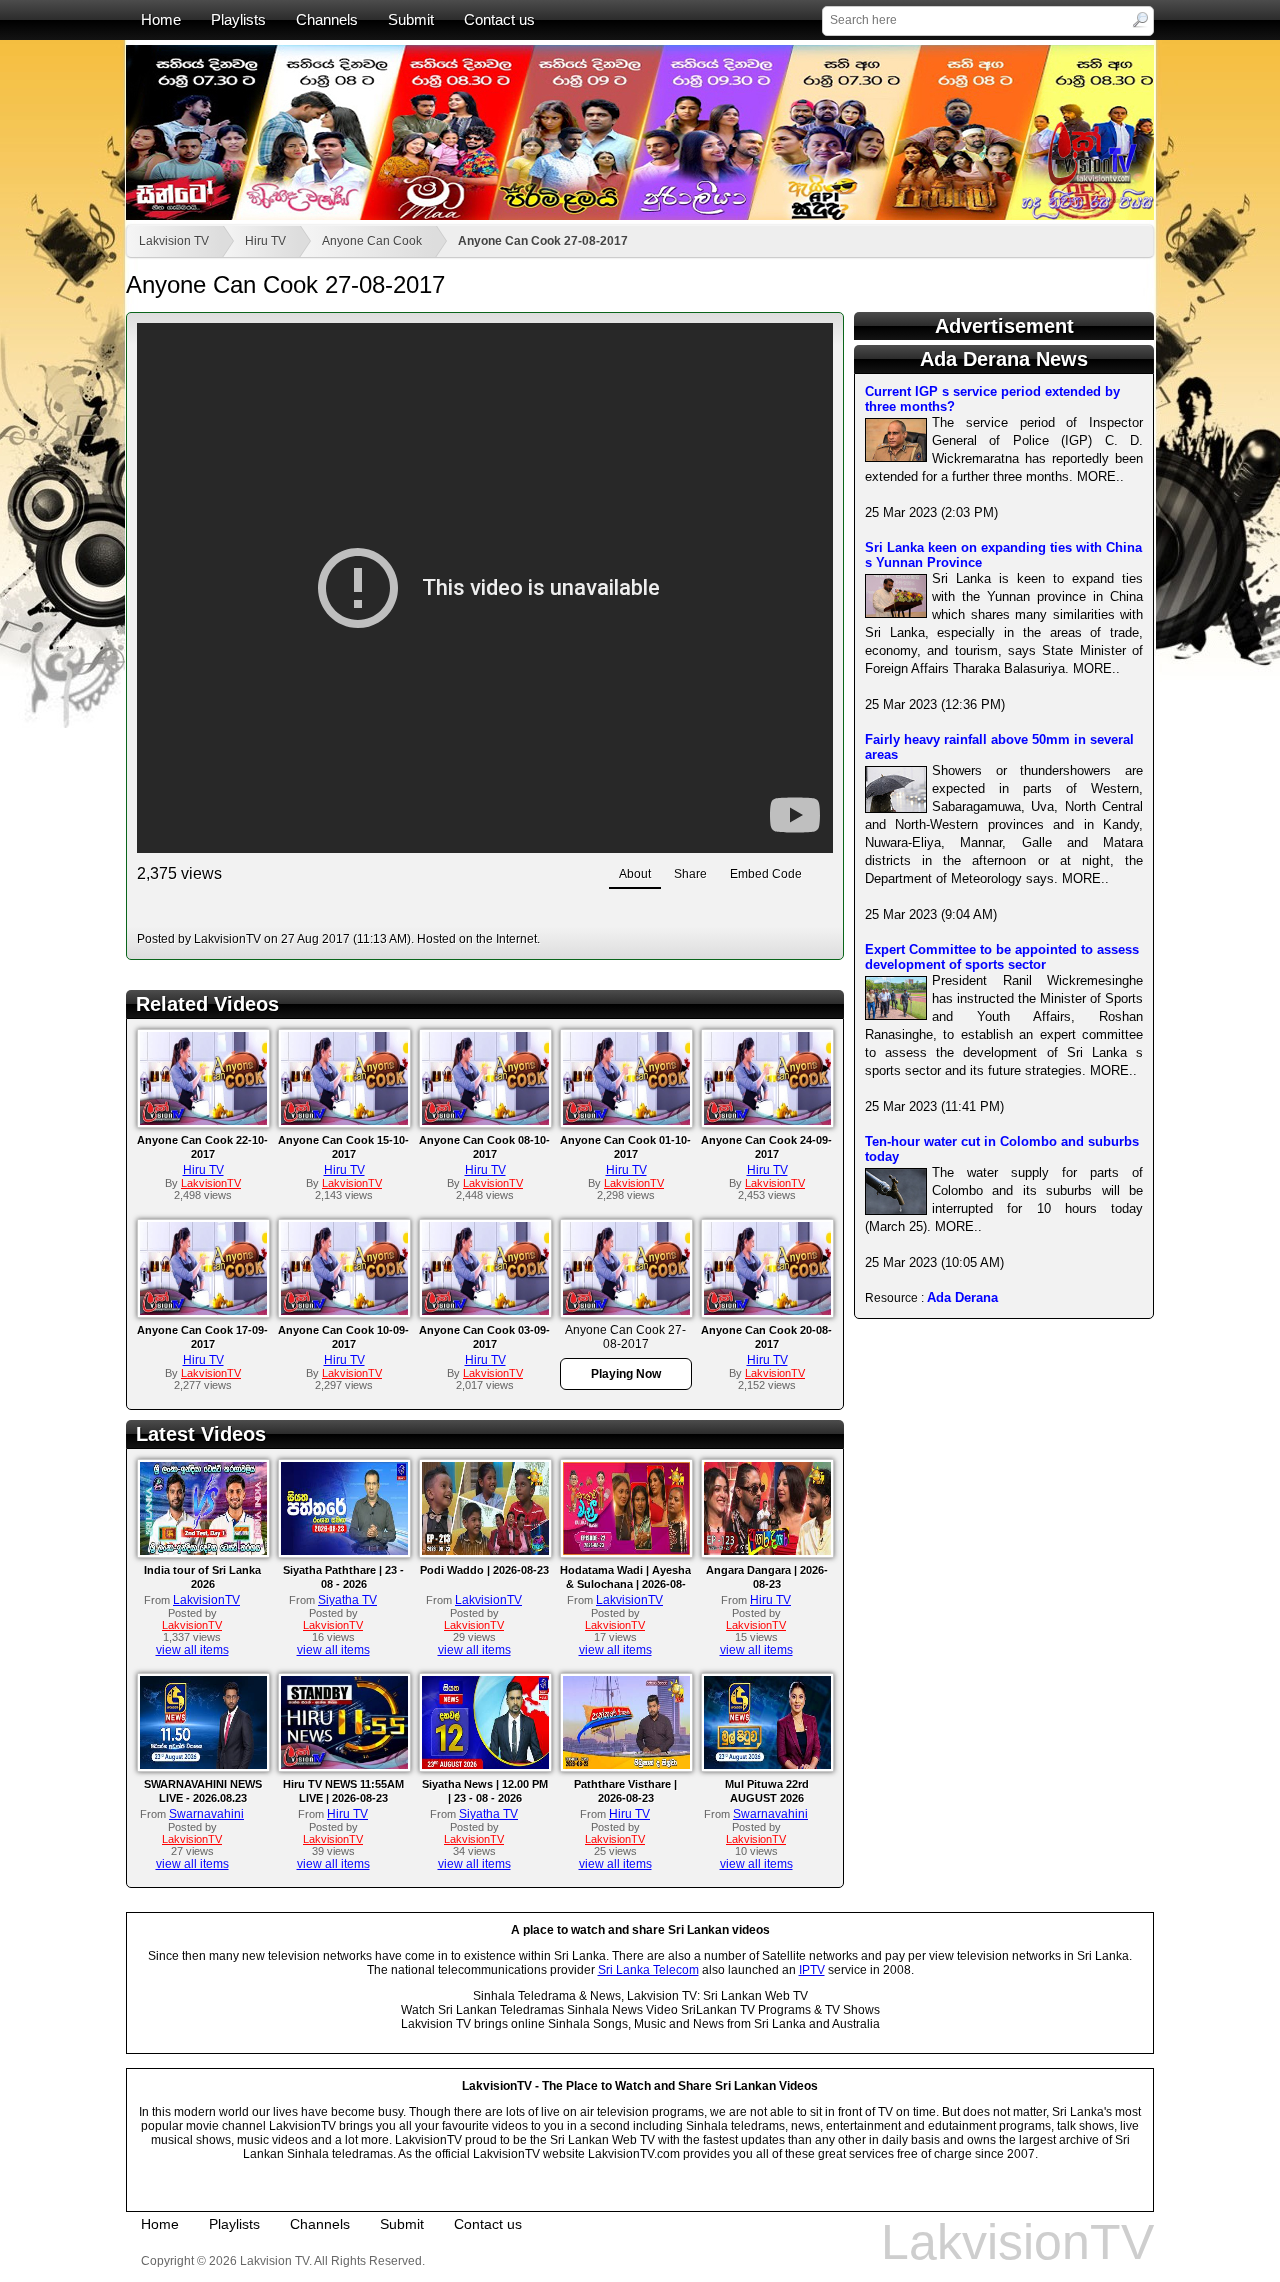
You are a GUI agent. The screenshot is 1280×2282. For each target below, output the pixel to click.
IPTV (812, 1970)
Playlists (238, 19)
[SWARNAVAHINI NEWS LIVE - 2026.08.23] (203, 1765)
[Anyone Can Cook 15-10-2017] (344, 1121)
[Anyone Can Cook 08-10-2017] (485, 1121)
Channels (327, 19)
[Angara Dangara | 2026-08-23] (767, 1551)
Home (161, 19)
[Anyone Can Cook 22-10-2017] (203, 1121)
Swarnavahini (206, 1814)
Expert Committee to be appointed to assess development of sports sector (1002, 957)
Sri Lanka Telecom (648, 1970)
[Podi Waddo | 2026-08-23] (485, 1551)
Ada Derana (962, 1297)
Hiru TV (265, 241)
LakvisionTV (206, 1600)
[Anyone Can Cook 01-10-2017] (626, 1121)
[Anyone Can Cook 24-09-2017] (767, 1121)
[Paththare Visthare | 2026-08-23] (626, 1765)
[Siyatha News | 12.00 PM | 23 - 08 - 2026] (485, 1765)
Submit (411, 19)
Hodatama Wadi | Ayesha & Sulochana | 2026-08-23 (625, 1584)
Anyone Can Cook (372, 241)
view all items (192, 1650)
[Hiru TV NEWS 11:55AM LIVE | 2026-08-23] (344, 1765)
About (635, 874)
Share (690, 874)
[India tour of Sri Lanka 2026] (203, 1551)
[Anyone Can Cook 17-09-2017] (203, 1311)
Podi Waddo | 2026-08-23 (484, 1570)
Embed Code (766, 874)
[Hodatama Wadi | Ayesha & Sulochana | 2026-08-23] (626, 1551)
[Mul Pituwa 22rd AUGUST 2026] (767, 1765)
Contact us (499, 19)
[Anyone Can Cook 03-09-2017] (485, 1311)
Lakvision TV (174, 241)
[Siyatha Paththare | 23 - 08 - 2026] (344, 1551)
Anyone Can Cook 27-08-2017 (543, 241)
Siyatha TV (347, 1600)
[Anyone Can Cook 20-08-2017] (767, 1311)
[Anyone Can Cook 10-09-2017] (344, 1311)
